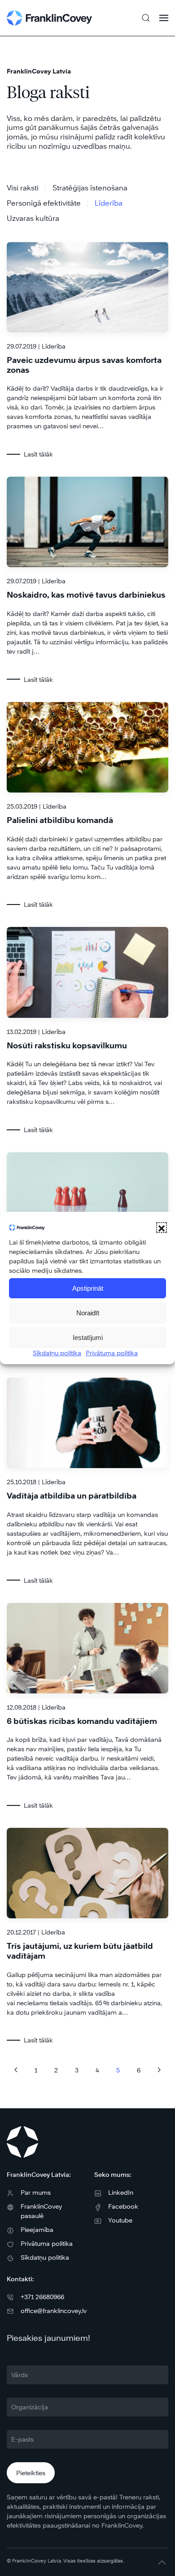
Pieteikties (31, 2473)
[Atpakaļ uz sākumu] (49, 18)
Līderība (109, 203)
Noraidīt (88, 1313)
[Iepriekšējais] (16, 2070)
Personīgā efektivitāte (44, 203)
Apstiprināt (88, 1288)
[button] (162, 1228)
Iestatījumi (88, 1338)
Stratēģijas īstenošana (90, 188)
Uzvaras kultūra (33, 218)
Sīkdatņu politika (57, 1353)
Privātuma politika (112, 1353)
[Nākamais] (159, 2070)
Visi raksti (23, 188)
